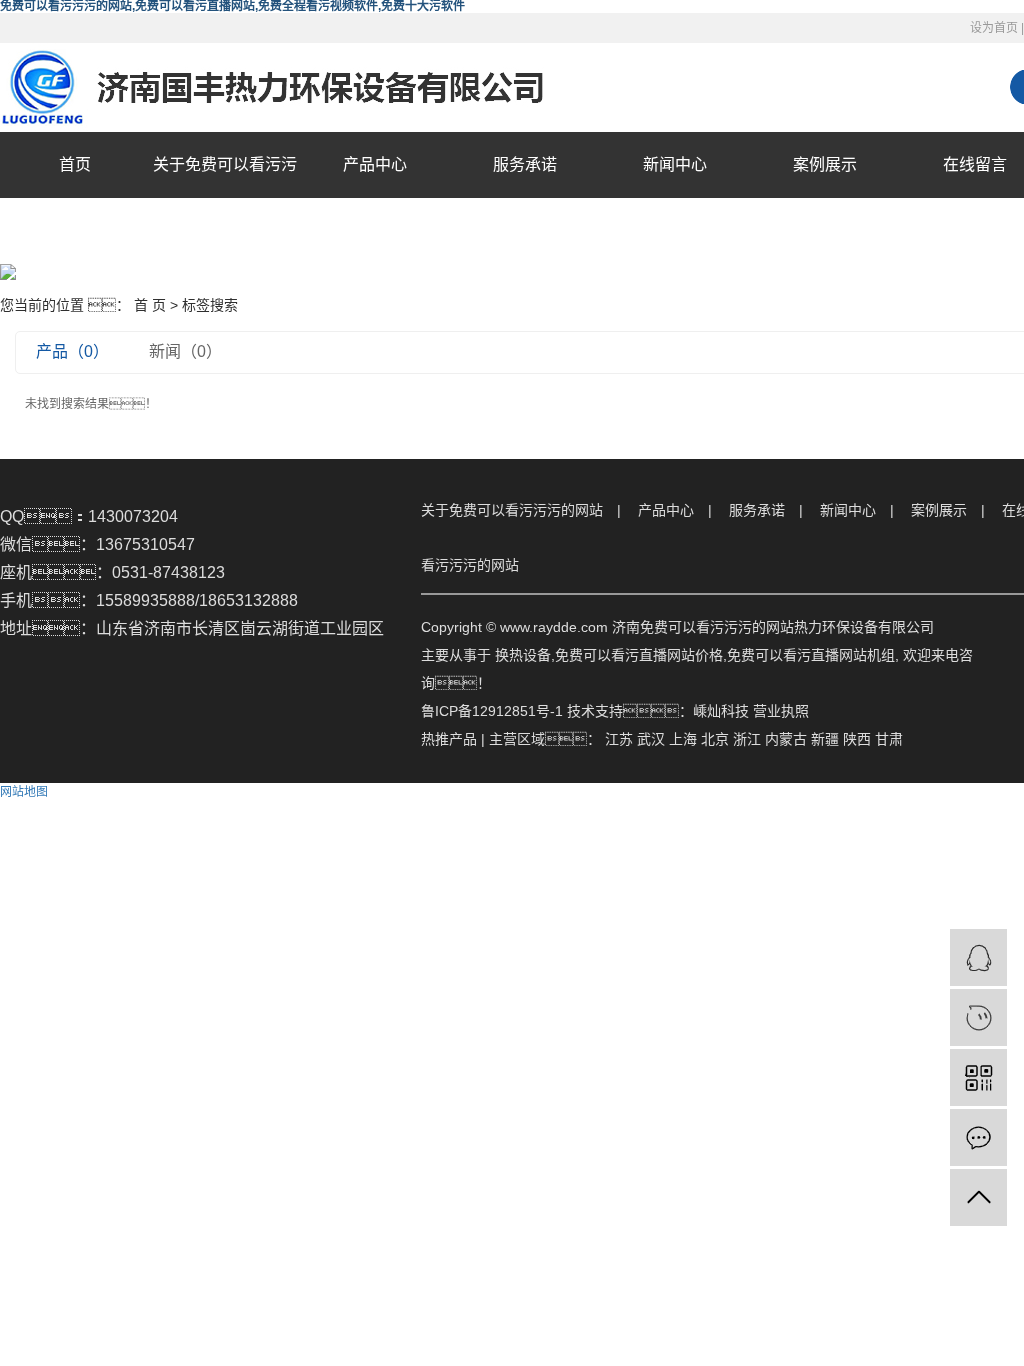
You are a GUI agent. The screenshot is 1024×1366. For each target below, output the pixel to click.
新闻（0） (185, 351)
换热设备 (523, 655)
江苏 (619, 739)
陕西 (857, 739)
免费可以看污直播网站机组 (811, 655)
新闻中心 (675, 164)
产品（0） (72, 351)
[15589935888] (978, 1017)
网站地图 (24, 792)
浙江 (747, 739)
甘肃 (889, 739)
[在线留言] (978, 1137)
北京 (715, 739)
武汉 (651, 739)
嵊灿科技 (721, 711)
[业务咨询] (978, 957)
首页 (75, 164)
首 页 (150, 305)
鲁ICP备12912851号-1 (492, 711)
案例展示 (825, 164)
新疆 (825, 739)
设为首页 (994, 28)
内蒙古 (786, 739)
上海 (683, 739)
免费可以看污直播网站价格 (639, 655)
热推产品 (449, 739)
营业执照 (781, 711)
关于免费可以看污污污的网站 (225, 197)
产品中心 (375, 164)
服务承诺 (525, 164)
